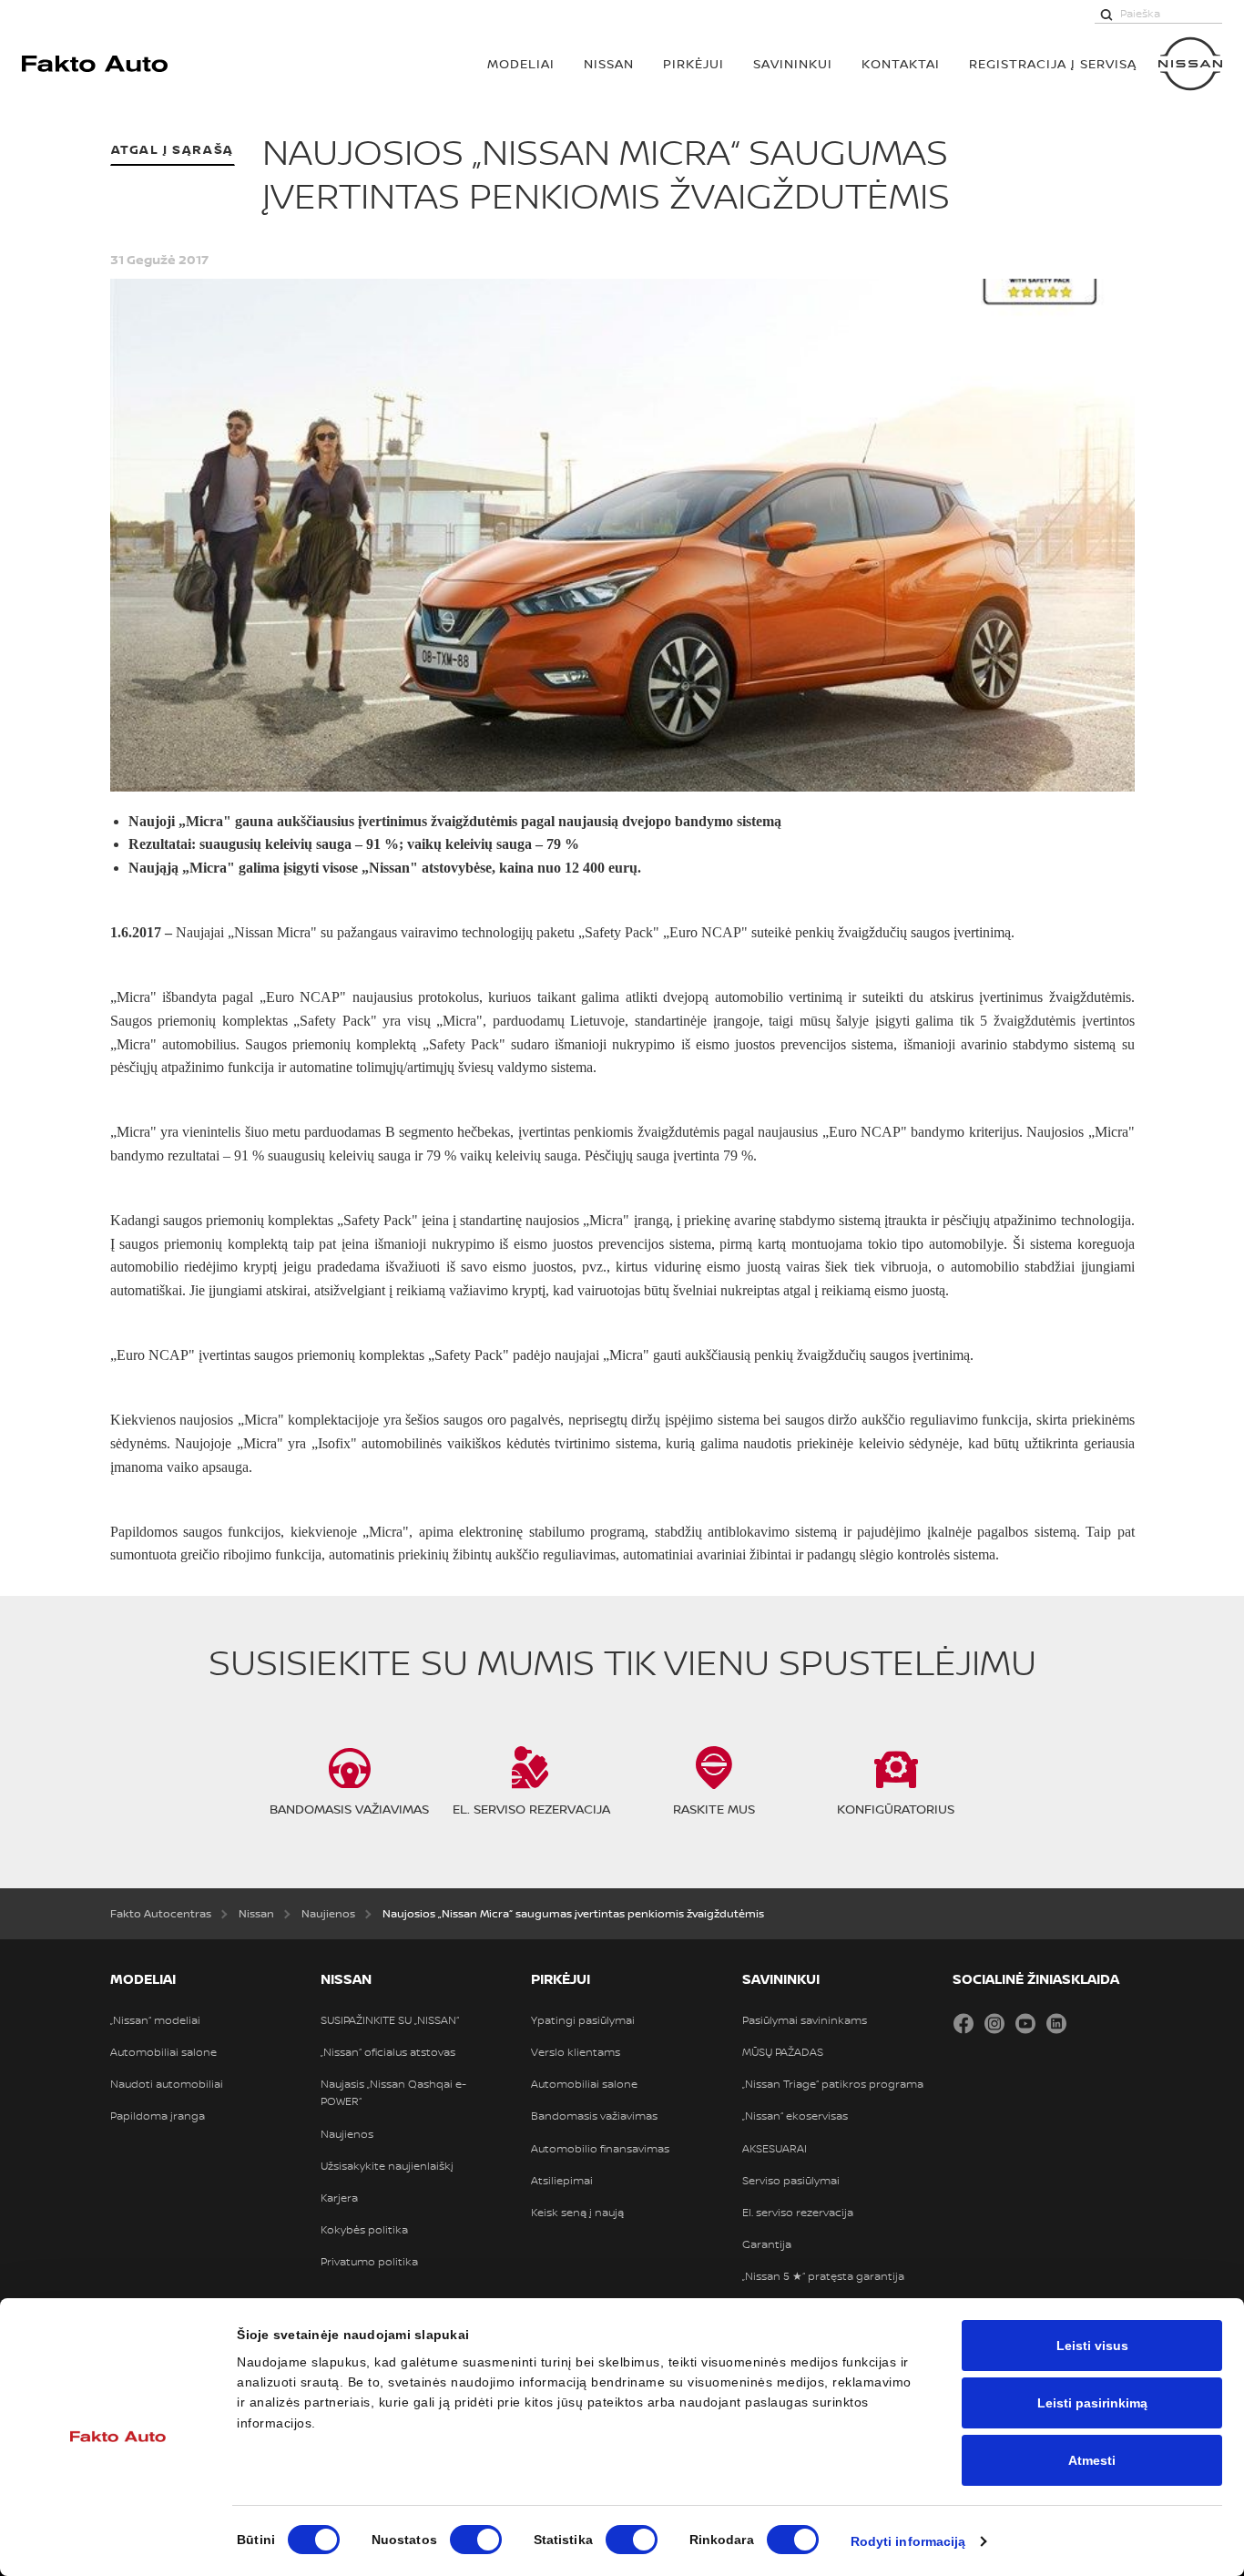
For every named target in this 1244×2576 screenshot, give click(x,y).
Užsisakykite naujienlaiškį (387, 2166)
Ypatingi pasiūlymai (583, 2020)
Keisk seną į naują (577, 2213)
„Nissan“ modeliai (155, 2020)
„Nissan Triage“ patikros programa (833, 2084)
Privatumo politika (369, 2262)
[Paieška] (1106, 14)
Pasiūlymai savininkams (805, 2020)
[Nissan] (1190, 64)
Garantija (767, 2244)
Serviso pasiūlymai (791, 2181)
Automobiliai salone (163, 2052)
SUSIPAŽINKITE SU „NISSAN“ (390, 2020)
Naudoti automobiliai (167, 2084)
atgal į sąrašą (173, 149)
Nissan (609, 63)
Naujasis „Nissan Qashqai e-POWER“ (393, 2093)
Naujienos (347, 2134)
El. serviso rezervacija (798, 2213)
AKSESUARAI (775, 2149)
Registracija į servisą (1053, 63)
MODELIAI (521, 63)
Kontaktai (901, 63)
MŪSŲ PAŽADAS (783, 2052)
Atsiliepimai (562, 2181)
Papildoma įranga (158, 2116)
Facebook (964, 2023)
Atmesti (1092, 2460)
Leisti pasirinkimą (1092, 2403)
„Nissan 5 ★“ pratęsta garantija (823, 2276)
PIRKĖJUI (693, 63)
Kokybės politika (364, 2230)
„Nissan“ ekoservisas (795, 2116)
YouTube (1025, 2023)
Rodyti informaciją (908, 2541)
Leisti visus (1092, 2346)
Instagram (994, 2023)
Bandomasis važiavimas (594, 2116)
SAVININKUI (793, 63)
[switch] (476, 2540)
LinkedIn (1056, 2023)
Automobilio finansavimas (600, 2149)
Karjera (339, 2198)
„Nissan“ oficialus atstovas (388, 2052)
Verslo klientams (576, 2052)
